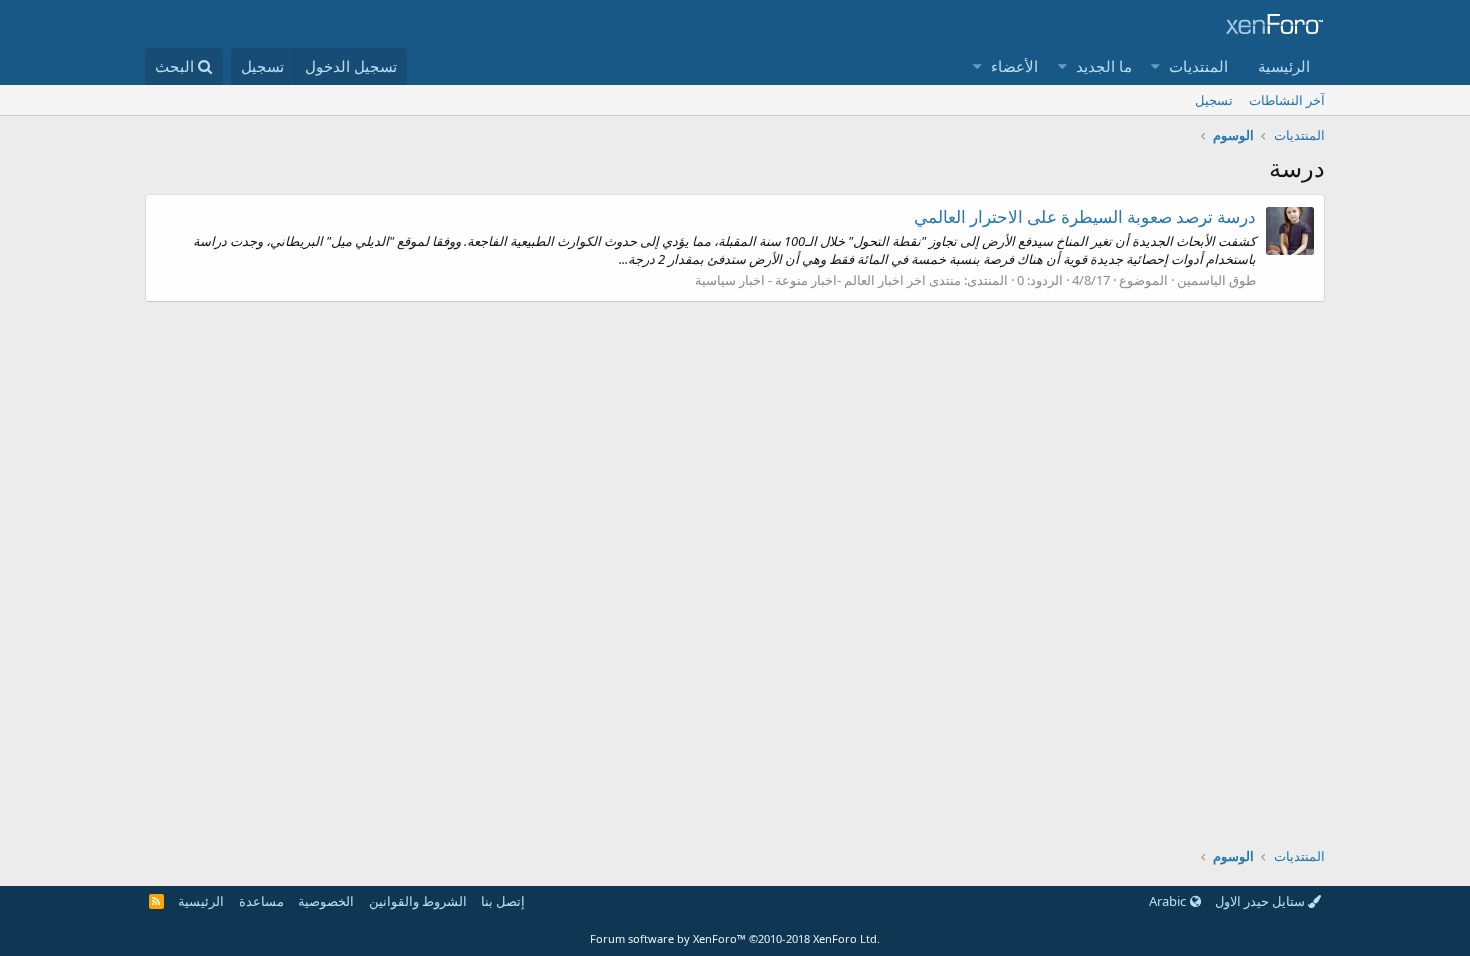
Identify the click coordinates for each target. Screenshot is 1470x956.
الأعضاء (1014, 66)
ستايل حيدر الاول (1261, 901)
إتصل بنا (503, 901)
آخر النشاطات (1287, 100)
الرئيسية (1284, 66)
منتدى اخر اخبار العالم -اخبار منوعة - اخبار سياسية (828, 280)
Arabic (1169, 901)
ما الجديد (1104, 66)
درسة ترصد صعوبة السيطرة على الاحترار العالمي (1085, 216)
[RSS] (156, 901)
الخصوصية (326, 901)
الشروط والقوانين (418, 901)
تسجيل (1214, 100)
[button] (1156, 66)
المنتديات (1198, 66)
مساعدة (261, 901)
